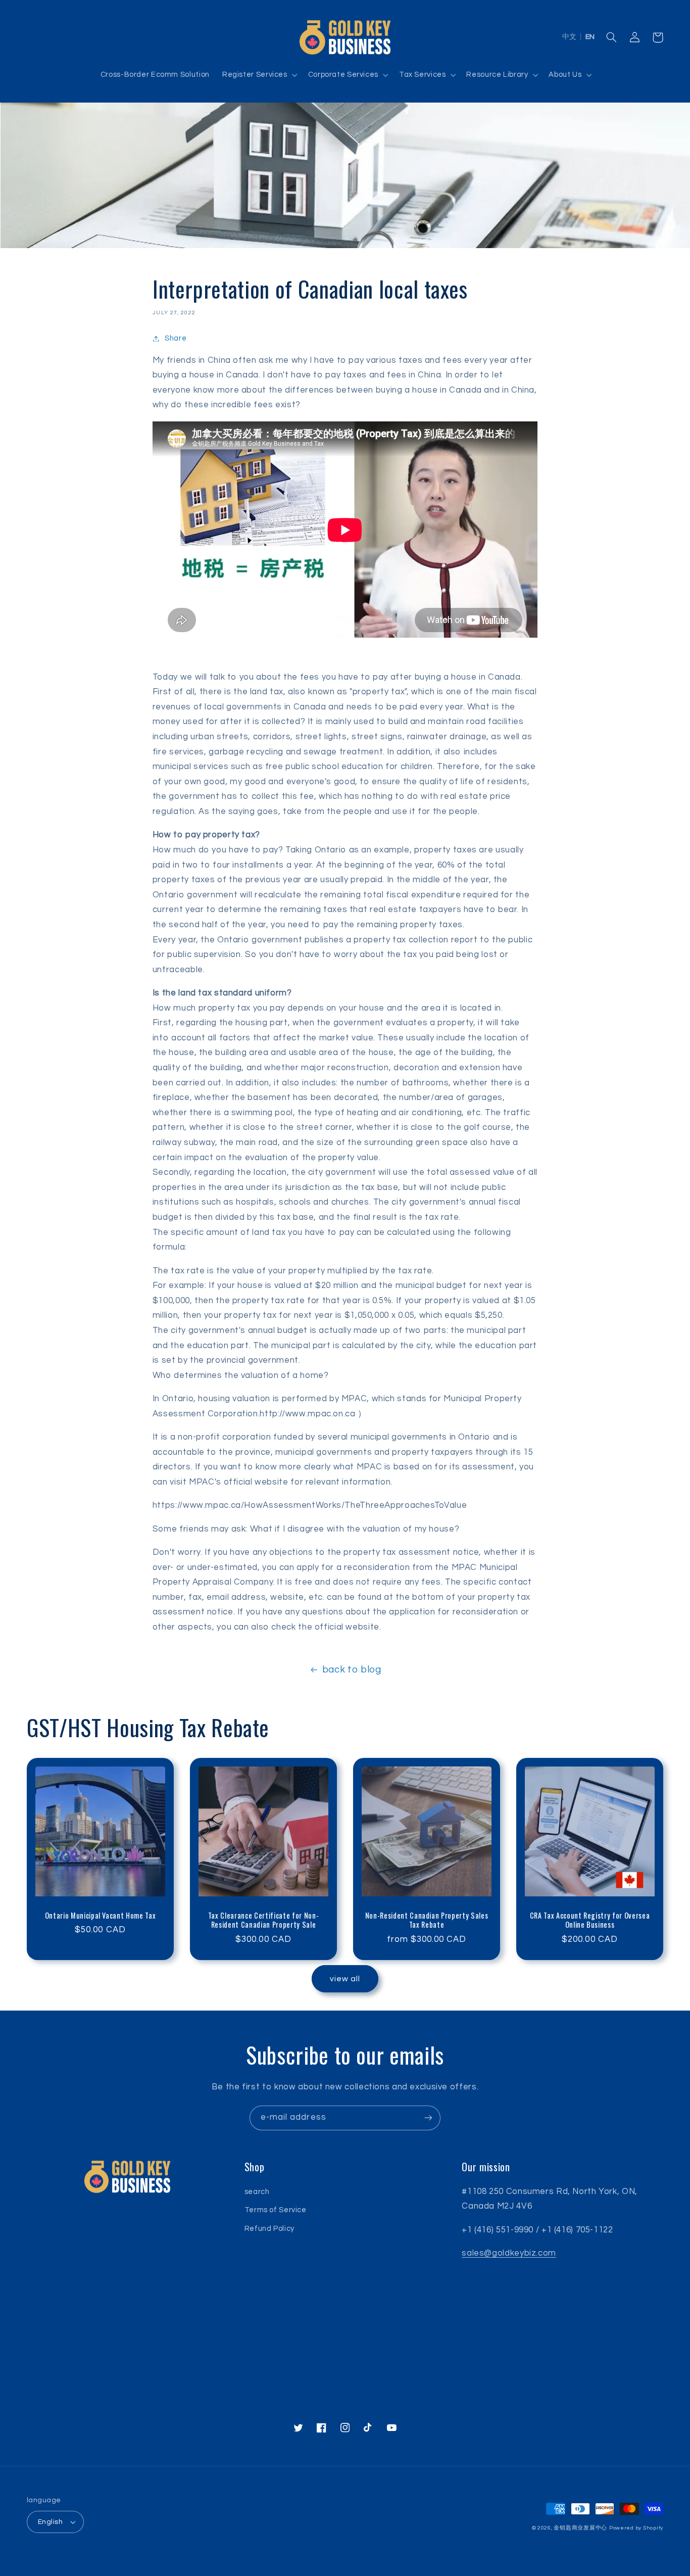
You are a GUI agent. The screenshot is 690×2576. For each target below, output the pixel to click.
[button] (259, 75)
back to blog (352, 1670)
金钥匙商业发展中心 (580, 2528)
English (50, 2522)
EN (590, 37)
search (257, 2192)
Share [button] (176, 338)
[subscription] (428, 2118)
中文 (569, 37)
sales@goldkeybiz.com (509, 2253)
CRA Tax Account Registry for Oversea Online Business (590, 1920)
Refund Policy (269, 2229)
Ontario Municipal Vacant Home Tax (101, 1916)
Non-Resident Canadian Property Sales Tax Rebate (427, 1920)
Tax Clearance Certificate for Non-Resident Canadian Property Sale (263, 1920)
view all (345, 1979)
